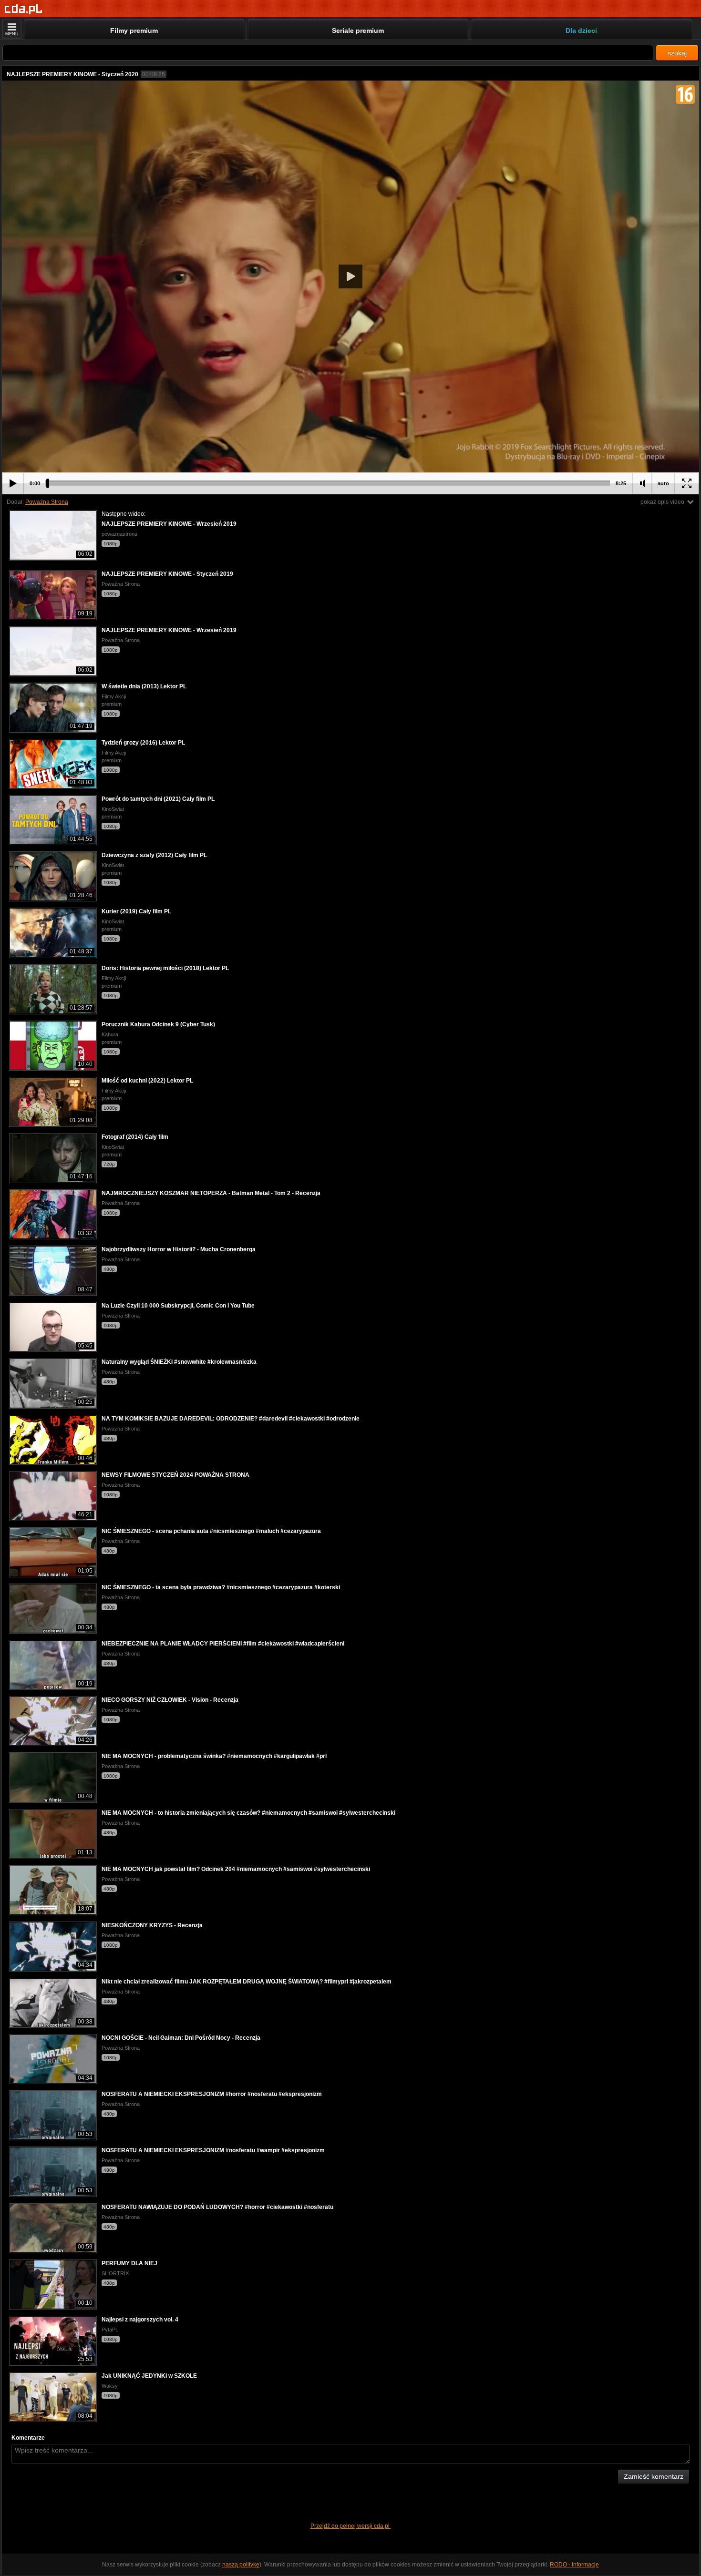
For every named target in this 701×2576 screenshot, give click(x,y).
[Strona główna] (24, 9)
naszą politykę (241, 2565)
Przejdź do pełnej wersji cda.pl (351, 2526)
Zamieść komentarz (654, 2476)
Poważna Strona (47, 502)
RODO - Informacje (574, 2565)
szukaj (677, 53)
